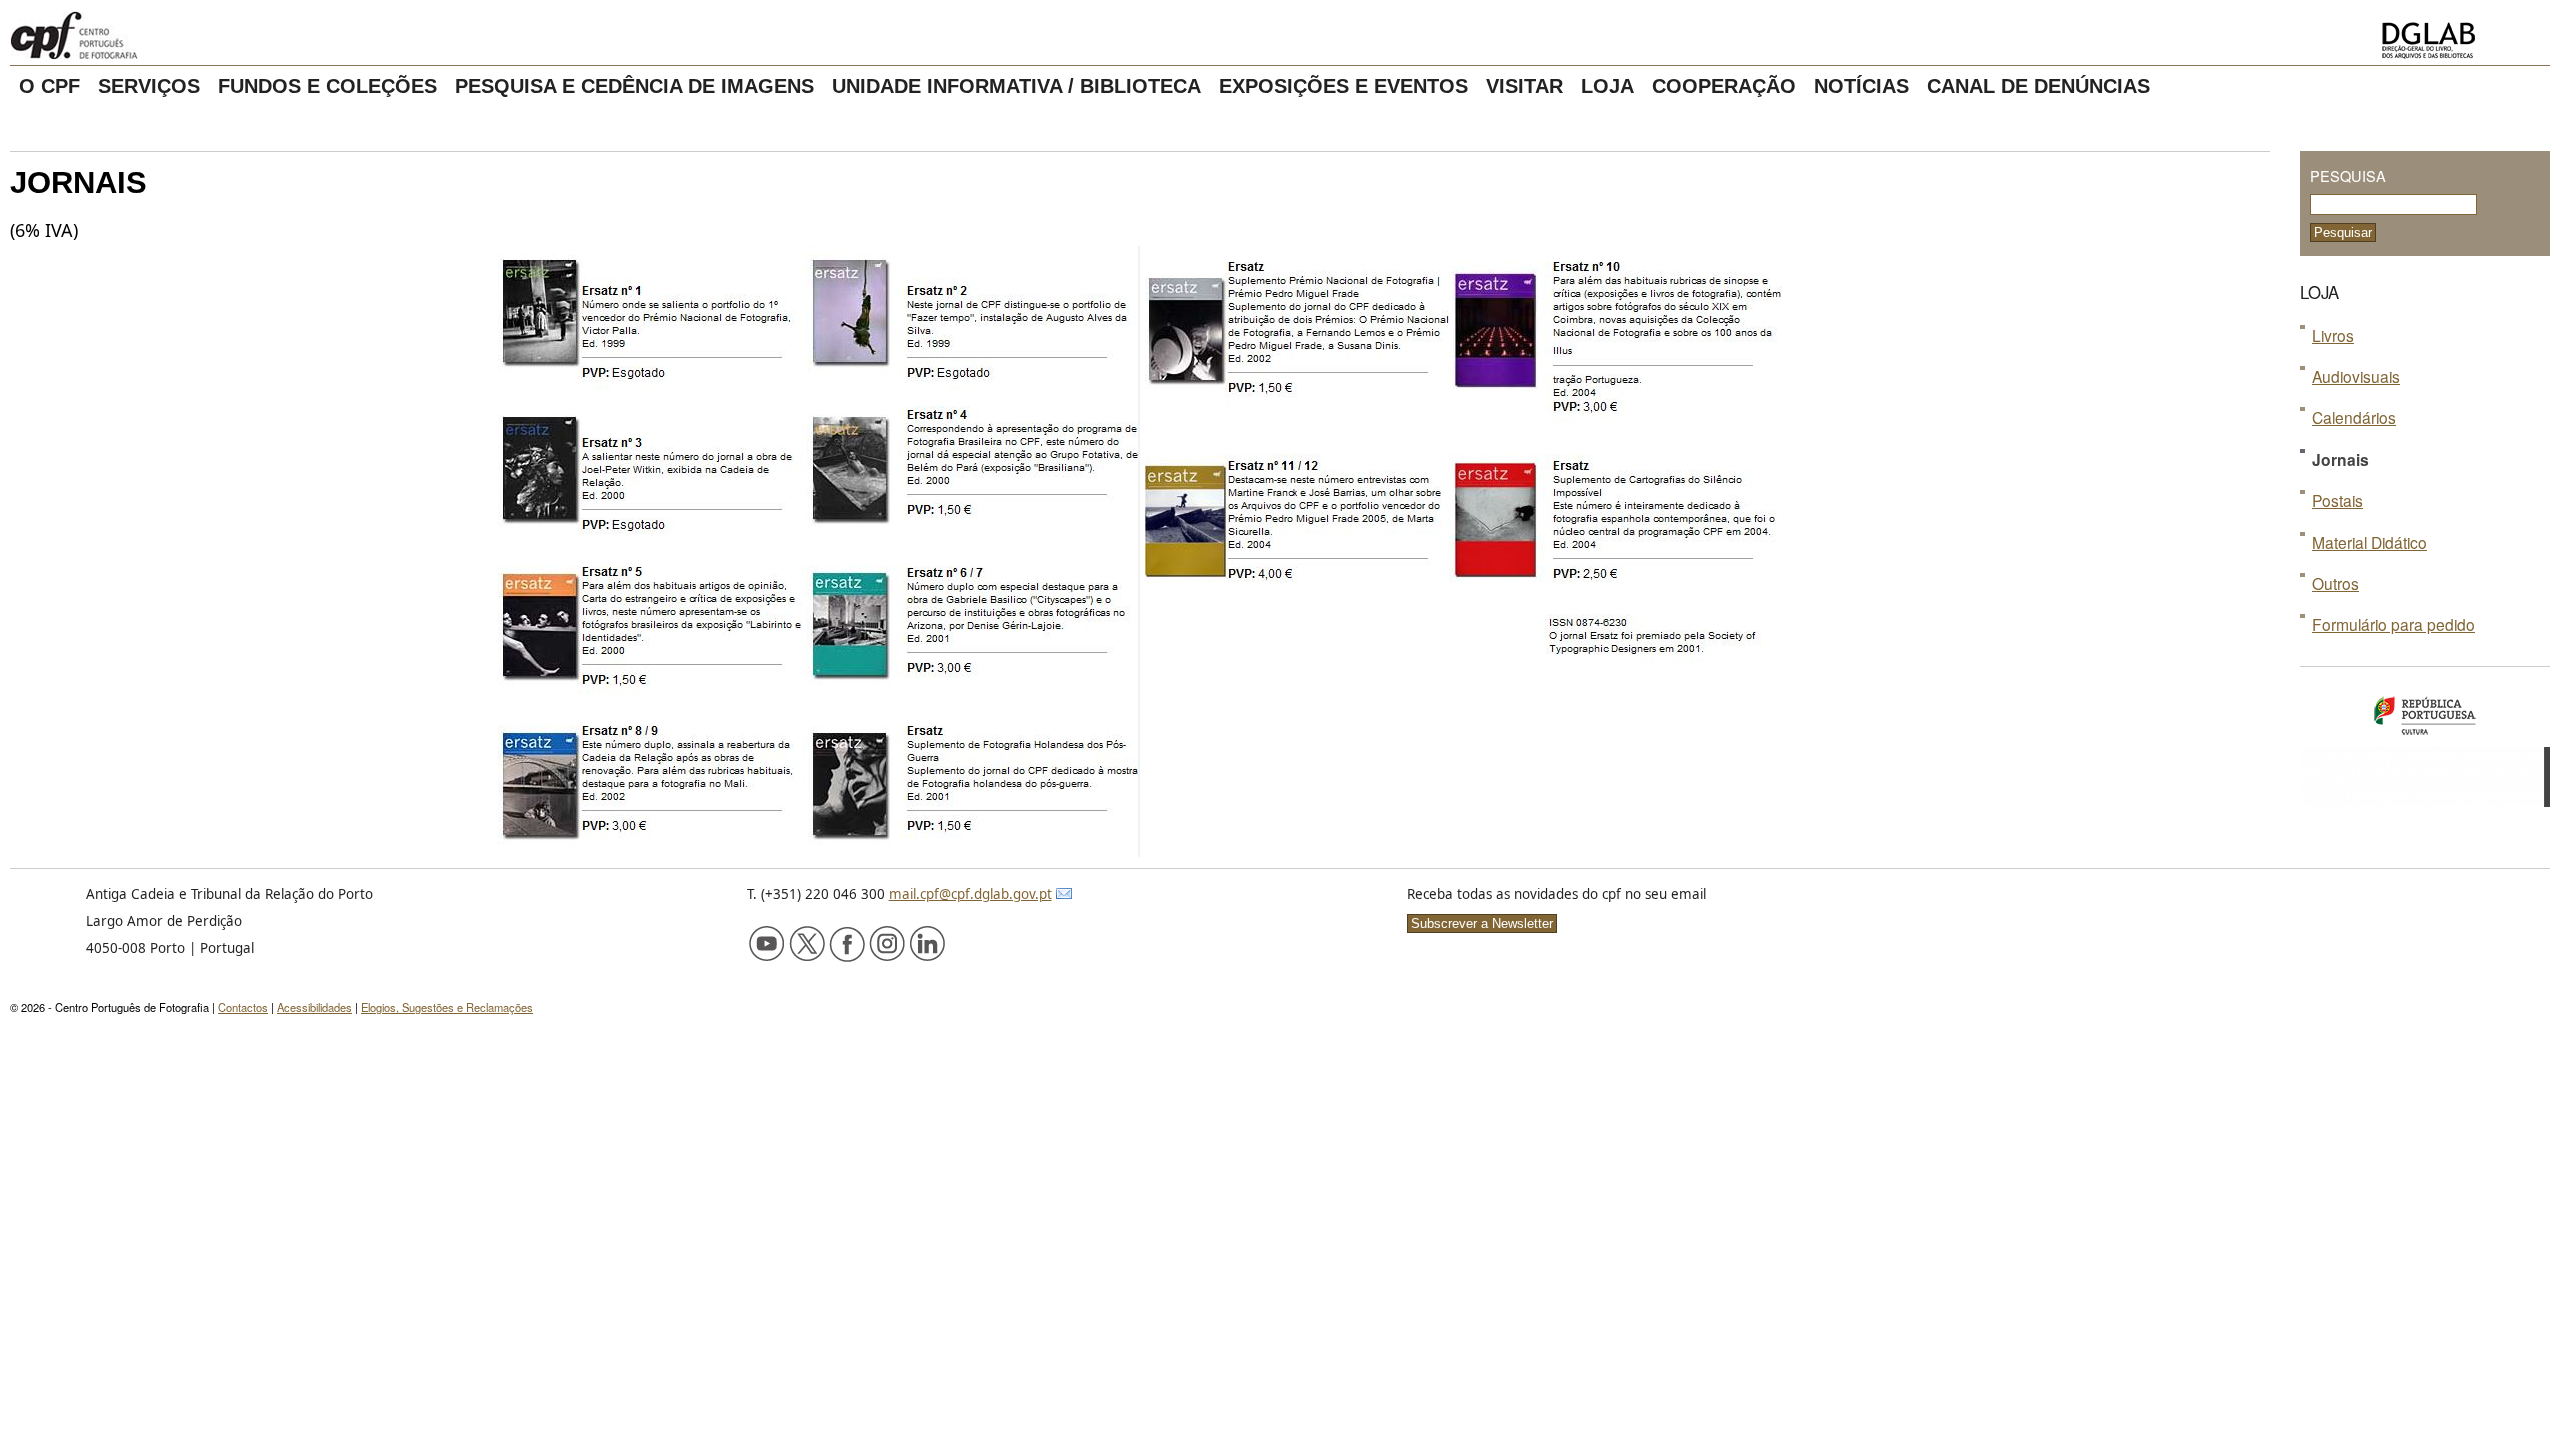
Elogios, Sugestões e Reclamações (447, 1007)
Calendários (2354, 417)
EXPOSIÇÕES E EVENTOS (1343, 86)
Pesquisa (2348, 175)
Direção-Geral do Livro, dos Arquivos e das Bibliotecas (2459, 40)
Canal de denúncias (2038, 86)
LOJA (1607, 86)
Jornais (2340, 459)
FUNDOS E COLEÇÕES (327, 86)
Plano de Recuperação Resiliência (2425, 777)
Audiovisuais (2356, 376)
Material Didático (2369, 542)
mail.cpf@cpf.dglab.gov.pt (970, 894)
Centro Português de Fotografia (139, 35)
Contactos (243, 1007)
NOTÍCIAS (1861, 86)
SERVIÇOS (149, 86)
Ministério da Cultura (2425, 717)
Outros (2335, 583)
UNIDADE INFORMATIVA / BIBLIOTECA (1016, 86)
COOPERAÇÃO (1724, 86)
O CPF (49, 86)
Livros (2333, 335)
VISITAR (1524, 86)
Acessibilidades (314, 1007)
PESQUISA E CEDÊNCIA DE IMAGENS (634, 86)
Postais (2337, 500)
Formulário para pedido (2393, 624)
